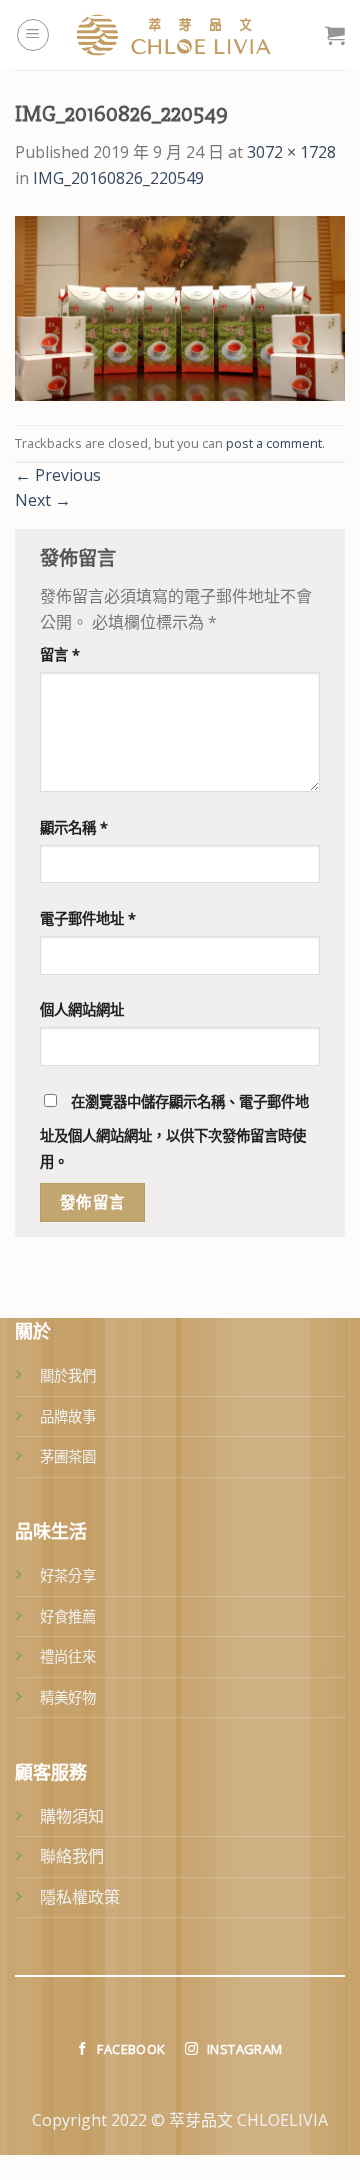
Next (43, 500)
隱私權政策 (80, 1897)
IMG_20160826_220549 (118, 178)
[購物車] (335, 35)
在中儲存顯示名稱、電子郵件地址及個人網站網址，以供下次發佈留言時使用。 (174, 1131)
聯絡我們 (72, 1856)
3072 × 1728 (291, 152)
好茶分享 (68, 1575)
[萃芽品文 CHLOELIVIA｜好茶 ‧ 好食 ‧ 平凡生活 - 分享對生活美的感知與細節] (187, 35)
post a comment (274, 443)
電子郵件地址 (88, 918)
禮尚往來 (68, 1656)
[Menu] (33, 35)
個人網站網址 (82, 1009)
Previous (58, 475)
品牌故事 (68, 1416)
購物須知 (72, 1816)
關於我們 (68, 1375)
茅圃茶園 (68, 1456)
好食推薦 (68, 1616)
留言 (60, 654)
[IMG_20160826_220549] (180, 307)
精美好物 (68, 1697)
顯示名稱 (74, 827)
